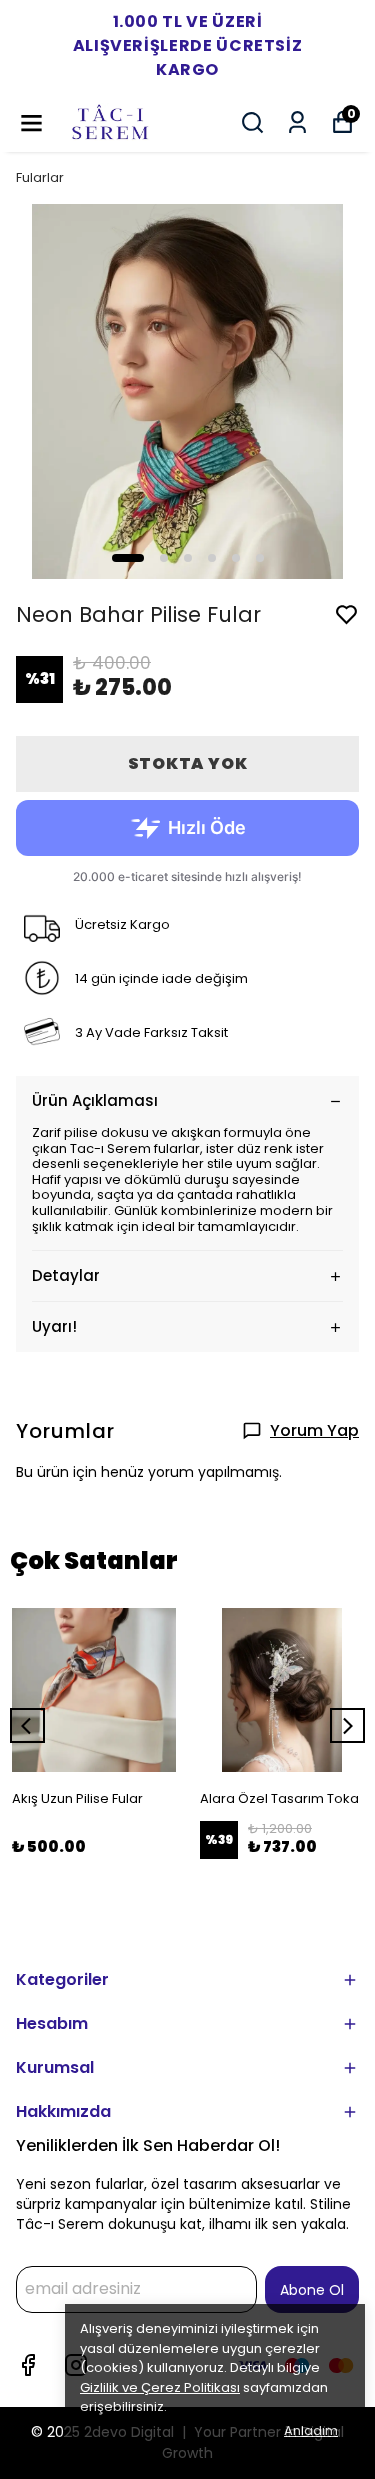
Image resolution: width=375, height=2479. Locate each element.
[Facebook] (28, 2365)
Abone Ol (312, 2290)
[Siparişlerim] (297, 122)
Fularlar (40, 177)
